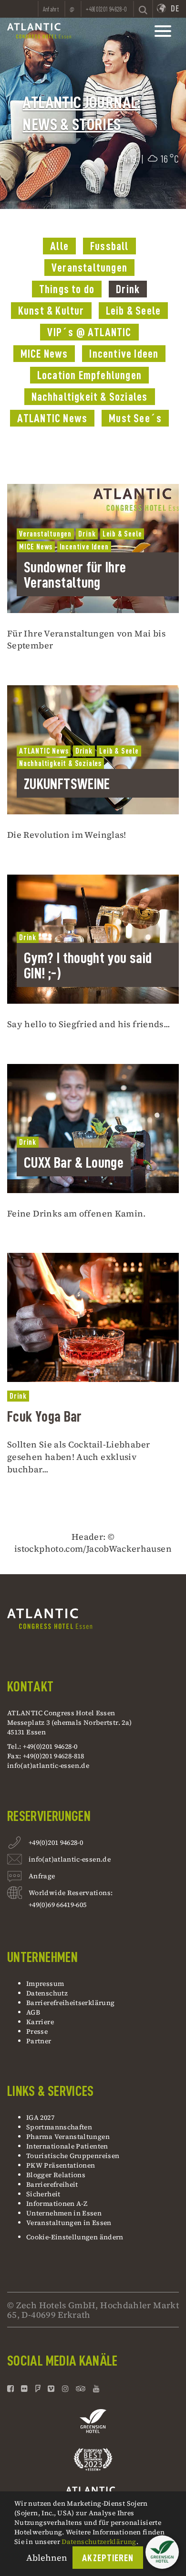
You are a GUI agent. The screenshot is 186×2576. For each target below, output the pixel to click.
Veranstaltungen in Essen (69, 2223)
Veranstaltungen (89, 268)
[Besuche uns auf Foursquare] (38, 2389)
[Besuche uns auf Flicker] (24, 2389)
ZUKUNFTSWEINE (67, 784)
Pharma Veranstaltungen (68, 2137)
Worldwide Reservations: (71, 1893)
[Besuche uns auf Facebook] (12, 2389)
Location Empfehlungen (89, 375)
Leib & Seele (133, 311)
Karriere (40, 2022)
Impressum (45, 1984)
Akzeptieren (108, 2558)
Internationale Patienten (68, 2146)
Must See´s (135, 418)
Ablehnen (47, 2558)
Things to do (67, 289)
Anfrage (42, 1876)
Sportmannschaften (59, 2127)
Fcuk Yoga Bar (45, 1416)
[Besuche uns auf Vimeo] (51, 2389)
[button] (162, 2552)
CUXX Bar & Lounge (74, 1162)
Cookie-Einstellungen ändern (75, 2237)
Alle (59, 246)
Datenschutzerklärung (99, 2542)
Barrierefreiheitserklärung (70, 2003)
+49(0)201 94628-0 (56, 1842)
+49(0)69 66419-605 (57, 1905)
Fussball (109, 246)
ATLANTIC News (52, 418)
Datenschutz (47, 1993)
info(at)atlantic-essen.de (48, 1765)
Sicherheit (43, 2194)
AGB (33, 2012)
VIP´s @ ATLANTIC (89, 332)
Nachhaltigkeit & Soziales (90, 397)
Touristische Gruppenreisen (74, 2156)
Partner (39, 2041)
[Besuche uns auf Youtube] (96, 2389)
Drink (128, 289)
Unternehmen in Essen (64, 2213)
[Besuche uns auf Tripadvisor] (81, 2389)
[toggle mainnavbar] (163, 31)
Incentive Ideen (124, 354)
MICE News (44, 354)
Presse (37, 2031)
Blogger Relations (56, 2175)
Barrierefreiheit (52, 2184)
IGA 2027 (40, 2117)
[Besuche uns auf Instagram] (65, 2389)
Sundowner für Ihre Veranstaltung (75, 575)
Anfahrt (51, 9)
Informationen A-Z (57, 2203)
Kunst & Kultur (51, 311)
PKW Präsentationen (61, 2165)
